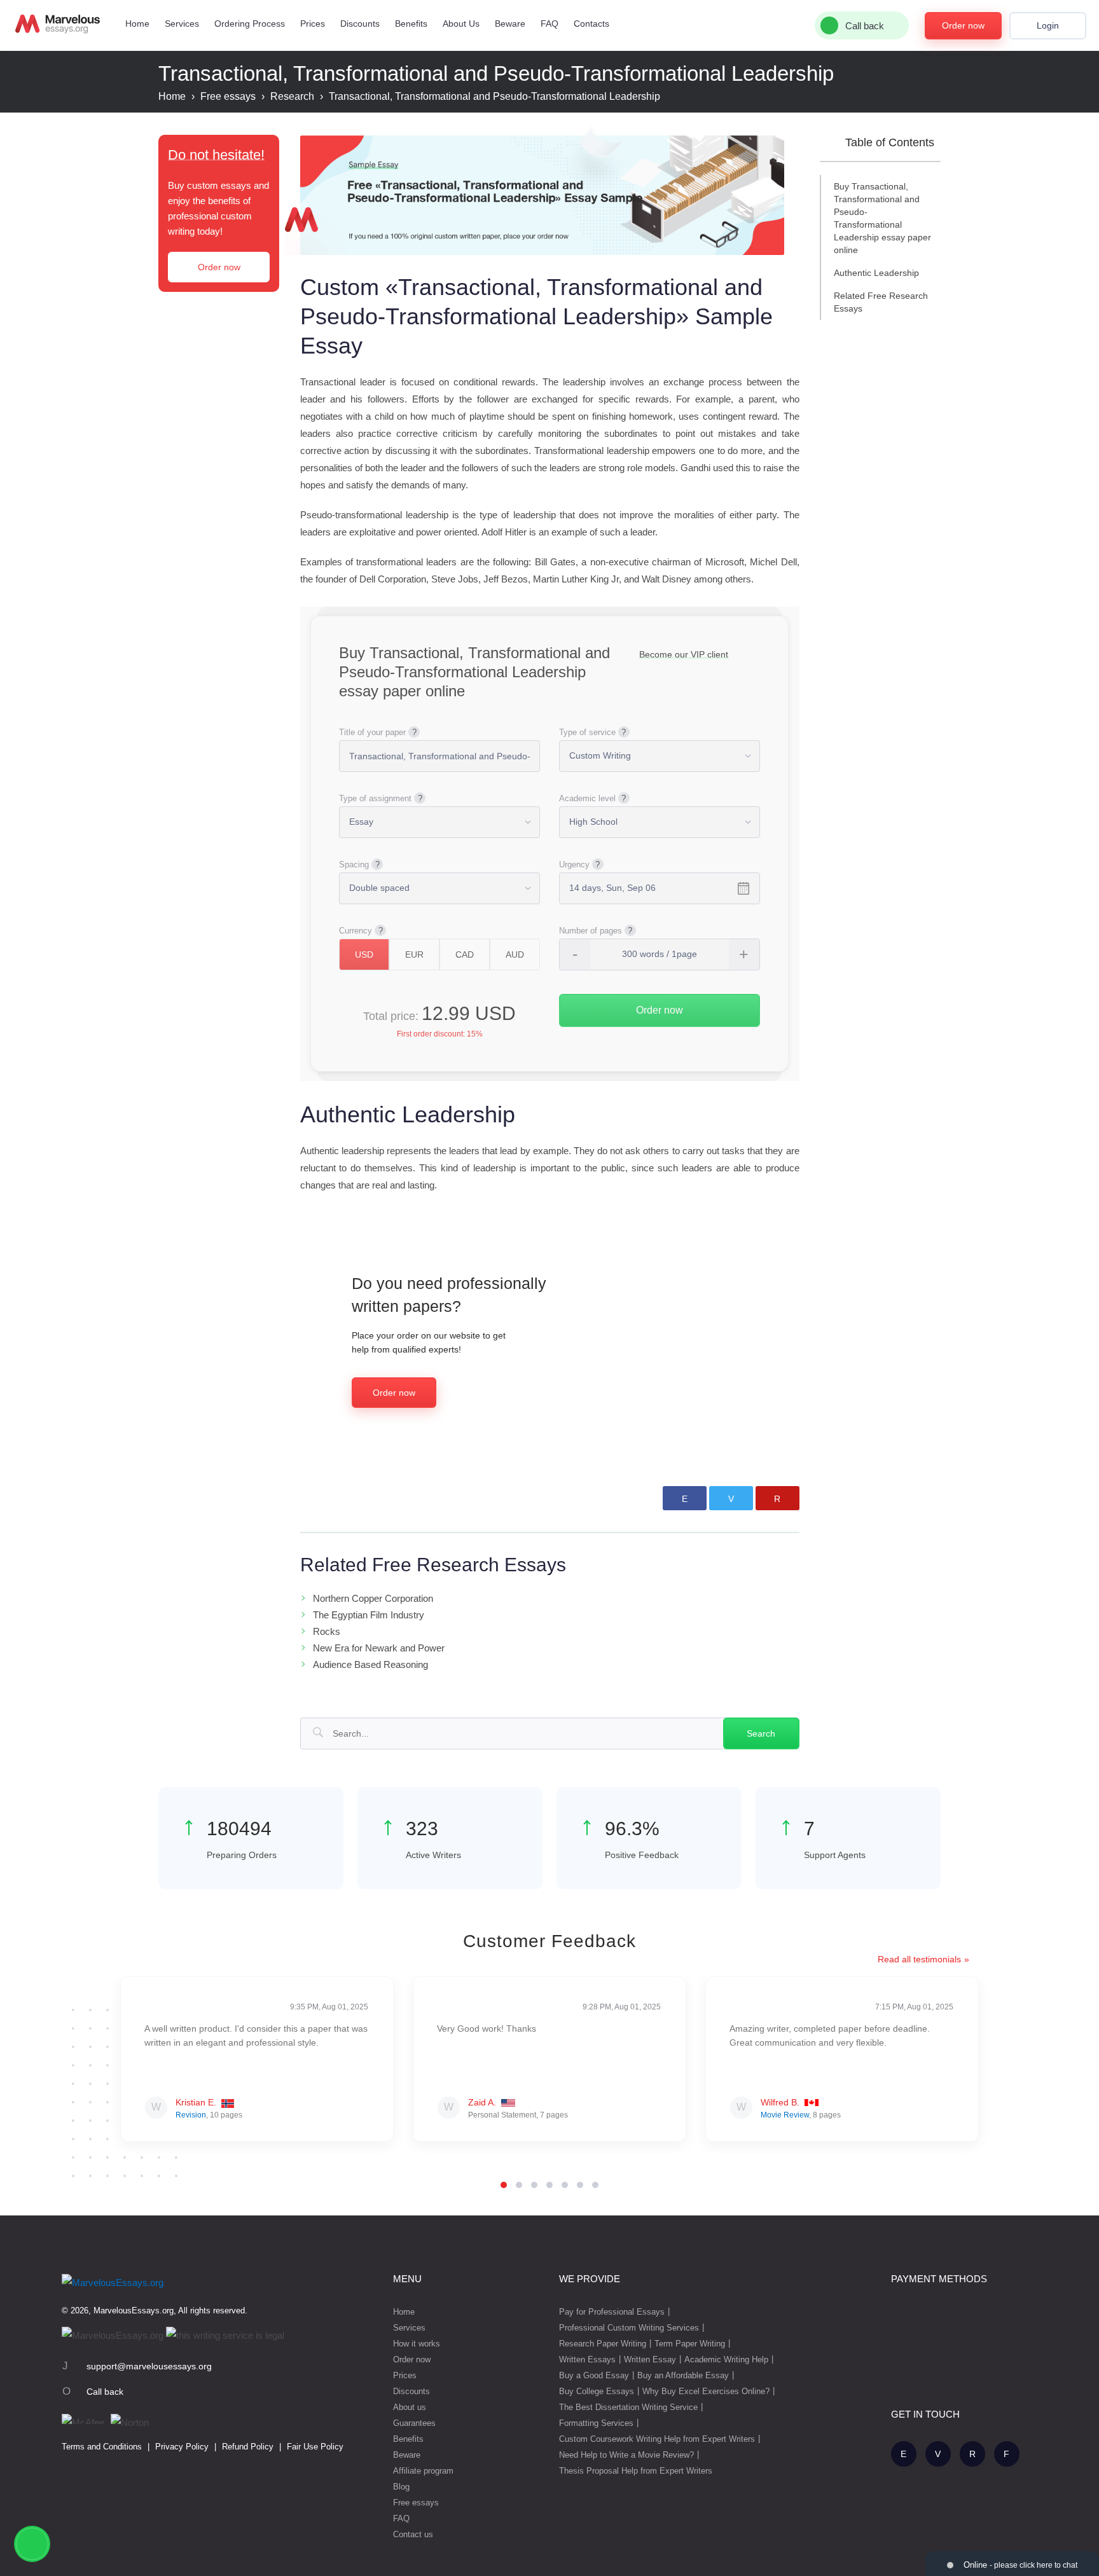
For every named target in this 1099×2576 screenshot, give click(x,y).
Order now (963, 25)
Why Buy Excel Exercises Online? (706, 2391)
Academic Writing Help (726, 2359)
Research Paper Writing (603, 2344)
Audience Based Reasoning (370, 1664)
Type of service (587, 732)
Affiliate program (423, 2471)
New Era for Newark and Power (379, 1648)
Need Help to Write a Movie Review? (626, 2455)
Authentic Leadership (876, 273)
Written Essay (650, 2359)
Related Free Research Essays (881, 302)
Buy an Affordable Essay (683, 2375)
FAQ (549, 24)
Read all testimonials (919, 1959)
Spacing (354, 864)
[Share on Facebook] (685, 1498)
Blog (401, 2487)
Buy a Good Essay (594, 2375)
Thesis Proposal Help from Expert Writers (636, 2471)
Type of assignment (375, 798)
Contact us (413, 2534)
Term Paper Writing (690, 2344)
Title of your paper (372, 732)
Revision (191, 2115)
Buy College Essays (597, 2391)
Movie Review (785, 2115)
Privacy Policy (182, 2447)
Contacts (591, 24)
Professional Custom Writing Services (629, 2328)
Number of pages (591, 931)
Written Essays (587, 2359)
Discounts (360, 24)
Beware (510, 24)
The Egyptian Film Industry (369, 1615)
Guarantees (414, 2423)
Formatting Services (596, 2423)
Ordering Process (250, 24)
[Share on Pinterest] (778, 1498)
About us (410, 2407)
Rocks (327, 1631)
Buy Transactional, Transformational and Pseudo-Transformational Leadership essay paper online (882, 218)
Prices (313, 24)
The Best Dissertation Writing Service (628, 2407)
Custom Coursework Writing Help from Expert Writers (657, 2439)
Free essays (416, 2503)
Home (137, 24)
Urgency (574, 864)
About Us (461, 24)
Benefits (411, 24)
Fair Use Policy (315, 2447)
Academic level (587, 798)
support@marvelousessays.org (149, 2366)
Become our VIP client (684, 654)
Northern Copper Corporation (373, 1598)
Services (182, 24)
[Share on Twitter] (731, 1498)
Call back (105, 2392)
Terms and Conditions (102, 2447)
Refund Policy (248, 2447)
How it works (417, 2344)
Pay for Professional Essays (612, 2312)
